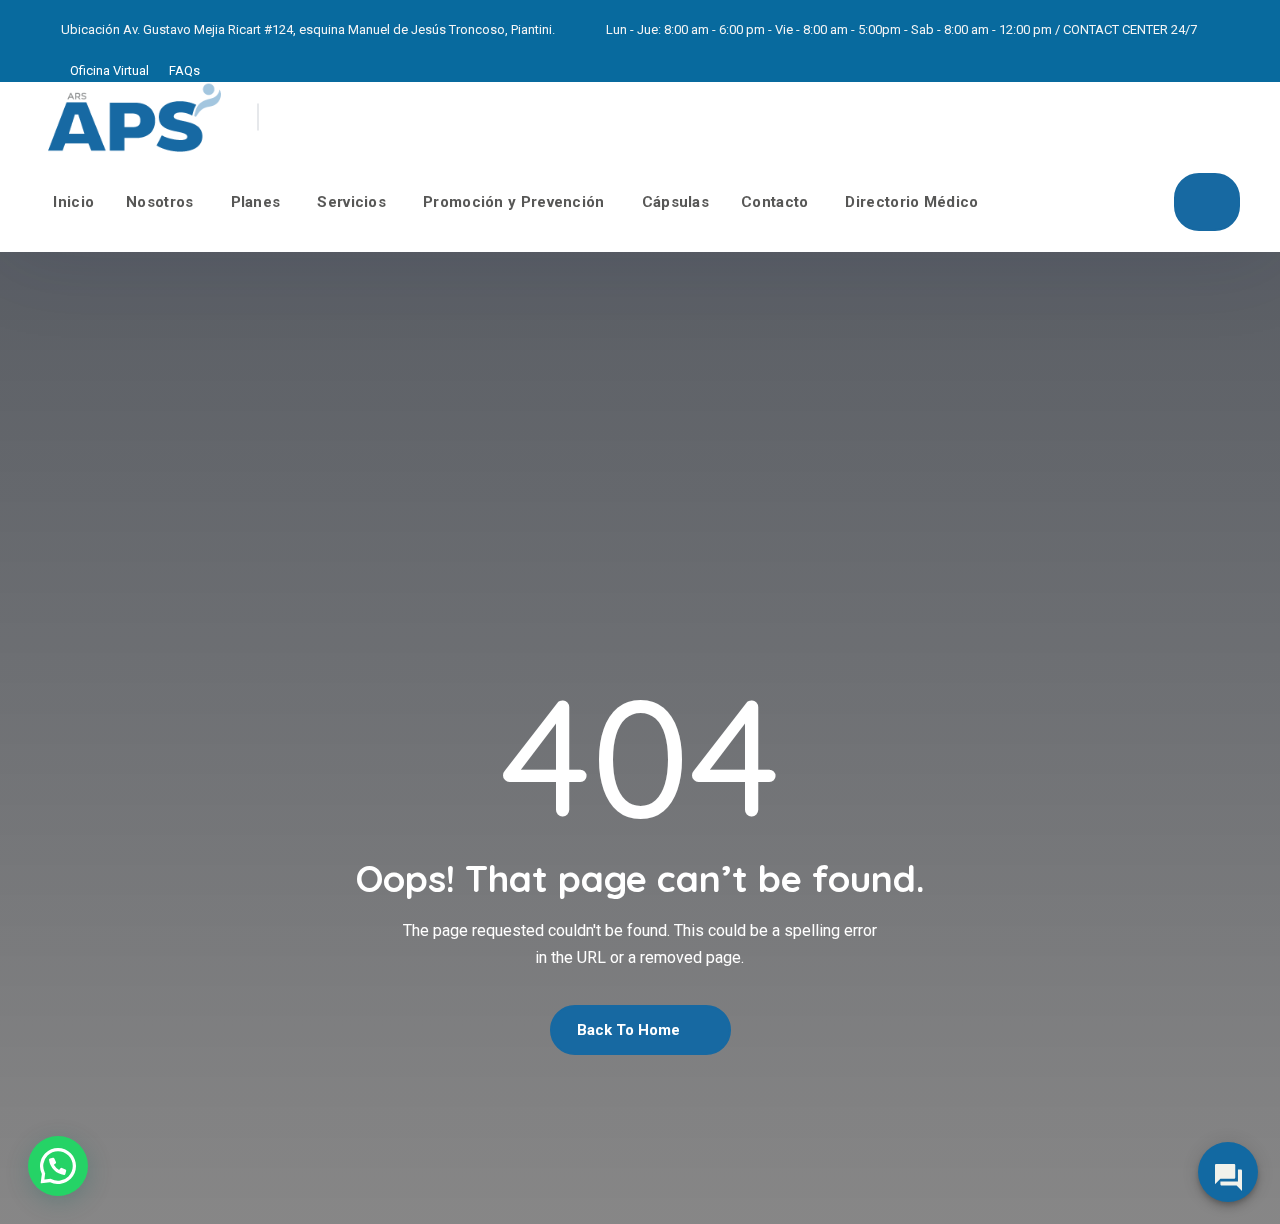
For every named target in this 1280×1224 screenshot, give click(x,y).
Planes (256, 202)
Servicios (351, 202)
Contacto (774, 202)
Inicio (73, 202)
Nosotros (159, 202)
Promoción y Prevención (514, 202)
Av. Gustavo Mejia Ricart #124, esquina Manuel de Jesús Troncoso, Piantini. (339, 29)
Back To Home (630, 1030)
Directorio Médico (911, 202)
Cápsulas (675, 202)
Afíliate (1207, 202)
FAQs (184, 70)
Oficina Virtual (109, 70)
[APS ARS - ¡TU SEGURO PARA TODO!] (134, 117)
